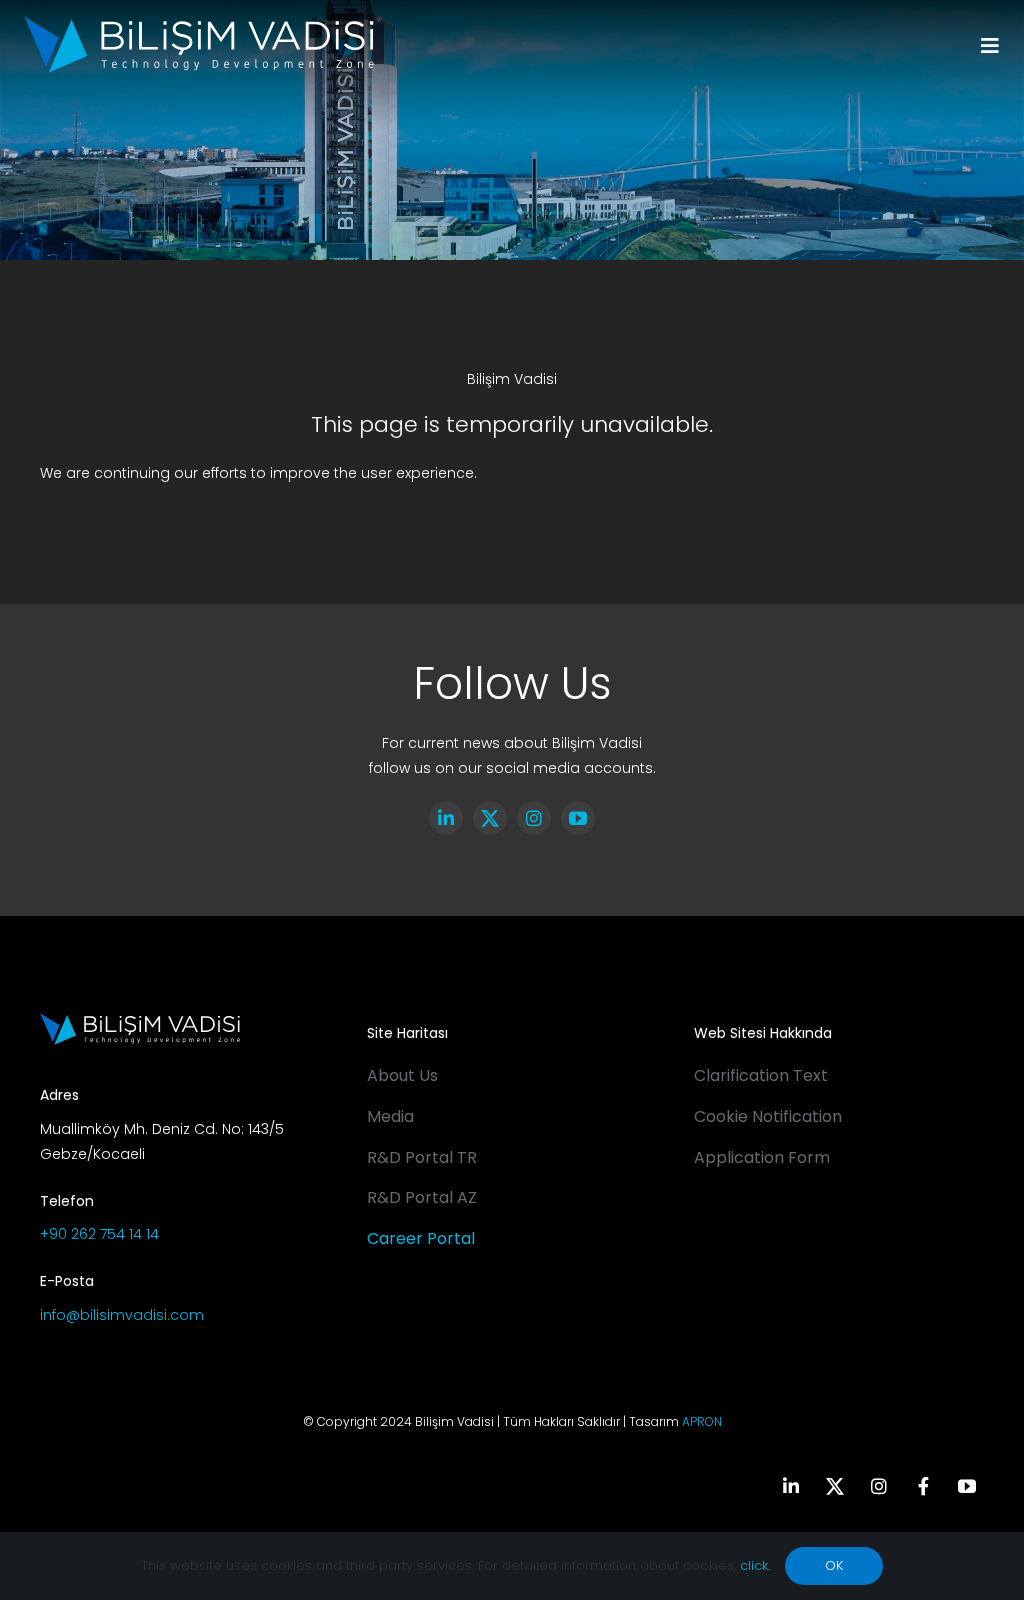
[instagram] (534, 818)
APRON (702, 1421)
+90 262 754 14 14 (99, 1234)
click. (755, 1565)
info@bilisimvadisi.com (122, 1315)
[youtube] (578, 818)
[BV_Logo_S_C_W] (199, 23)
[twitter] (490, 818)
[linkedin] (446, 818)
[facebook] (923, 1486)
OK (834, 1565)
